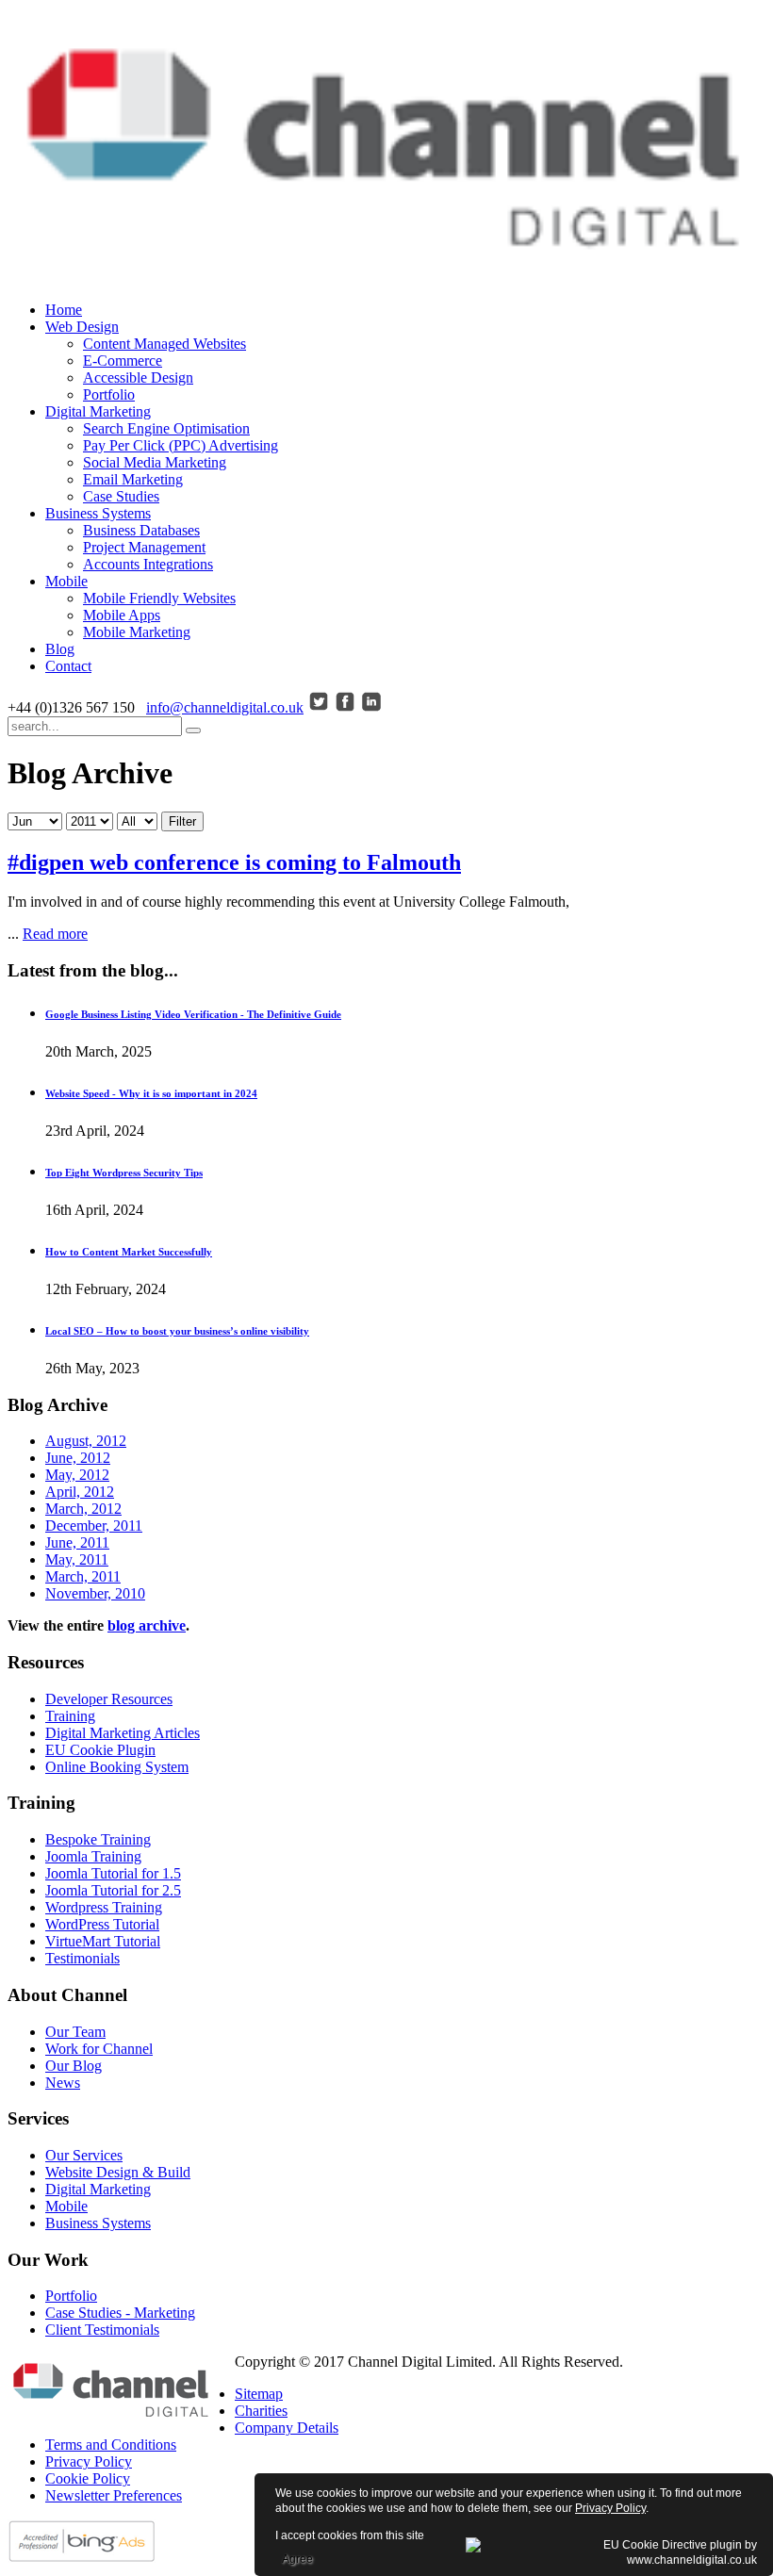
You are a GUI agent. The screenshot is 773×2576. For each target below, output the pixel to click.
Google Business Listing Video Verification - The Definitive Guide (193, 1014)
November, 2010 (95, 1593)
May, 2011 (77, 1559)
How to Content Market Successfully (129, 1252)
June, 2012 (78, 1458)
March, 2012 (83, 1509)
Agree (297, 2559)
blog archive (147, 1625)
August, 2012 (86, 1441)
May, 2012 (77, 1475)
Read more (55, 934)
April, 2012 (80, 1492)
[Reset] (193, 730)
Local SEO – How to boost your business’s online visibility (177, 1331)
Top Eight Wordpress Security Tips (124, 1173)
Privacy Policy (610, 2508)
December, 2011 (94, 1526)
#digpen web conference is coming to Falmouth (234, 862)
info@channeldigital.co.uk (225, 707)
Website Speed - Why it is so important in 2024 (151, 1093)
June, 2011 (77, 1542)
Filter (182, 821)
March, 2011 (83, 1576)
